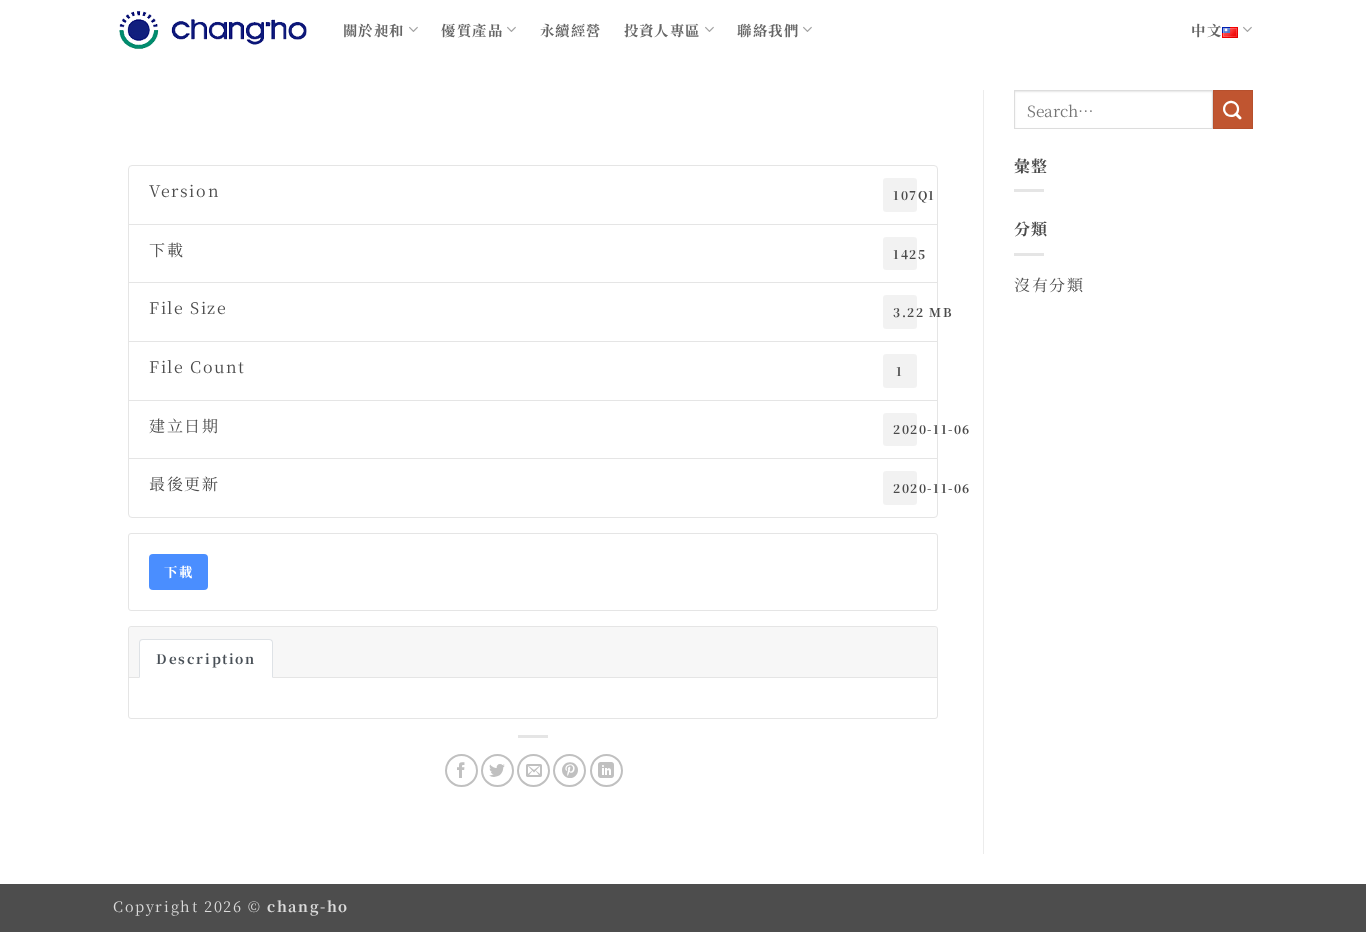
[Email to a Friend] (533, 770)
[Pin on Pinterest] (569, 770)
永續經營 (571, 29)
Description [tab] (206, 658)
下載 (178, 571)
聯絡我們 (768, 29)
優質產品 (472, 29)
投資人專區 (662, 29)
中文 (1206, 29)
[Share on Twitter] (497, 770)
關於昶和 (374, 29)
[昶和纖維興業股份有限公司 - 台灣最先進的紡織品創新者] (213, 30)
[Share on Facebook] (461, 770)
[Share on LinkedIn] (606, 770)
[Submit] (1233, 109)
